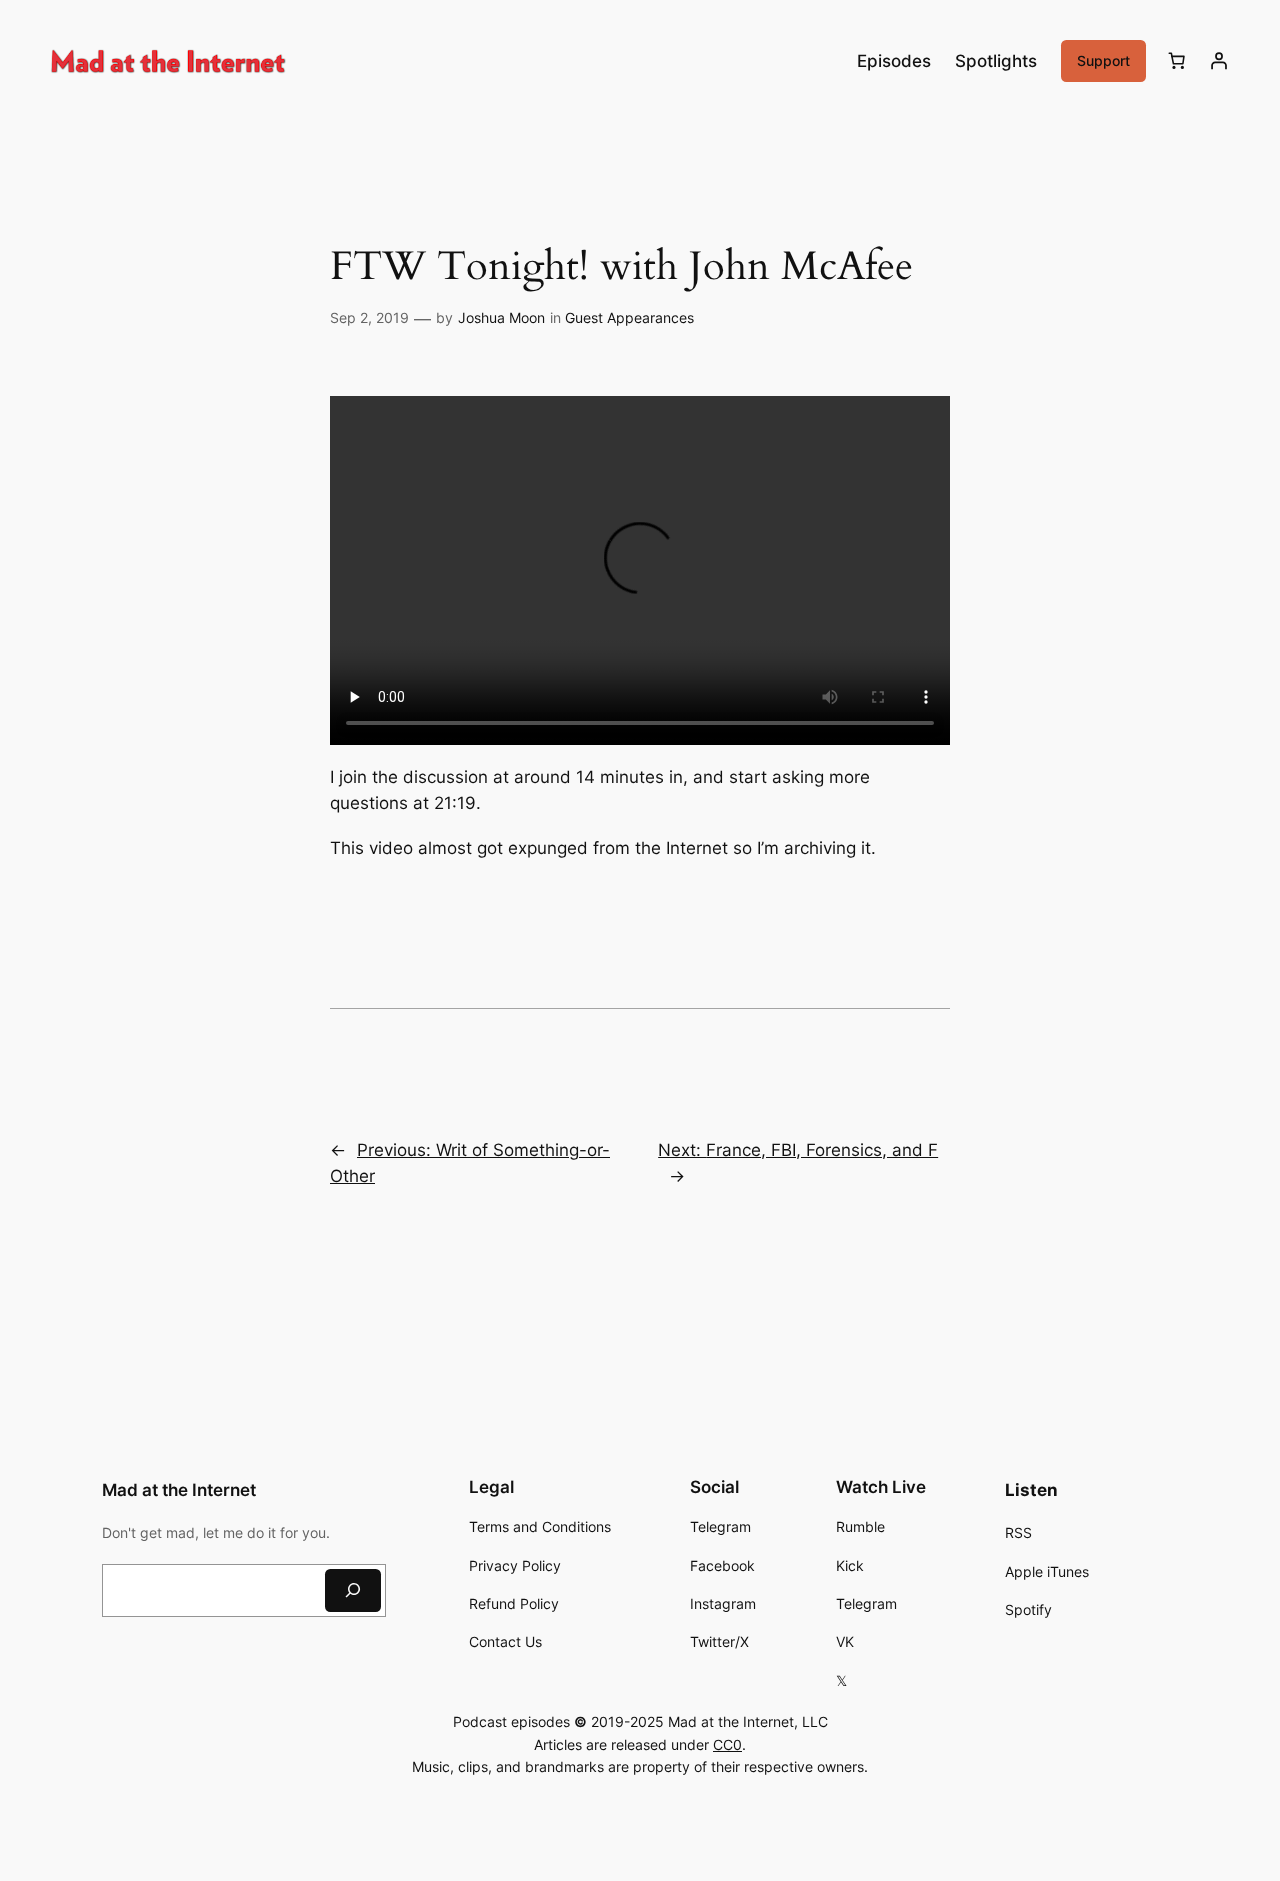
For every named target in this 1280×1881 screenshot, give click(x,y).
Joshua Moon (501, 317)
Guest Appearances (629, 317)
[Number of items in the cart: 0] (1177, 61)
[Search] (353, 1590)
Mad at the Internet (179, 1490)
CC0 (727, 1744)
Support (1103, 60)
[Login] (1219, 61)
